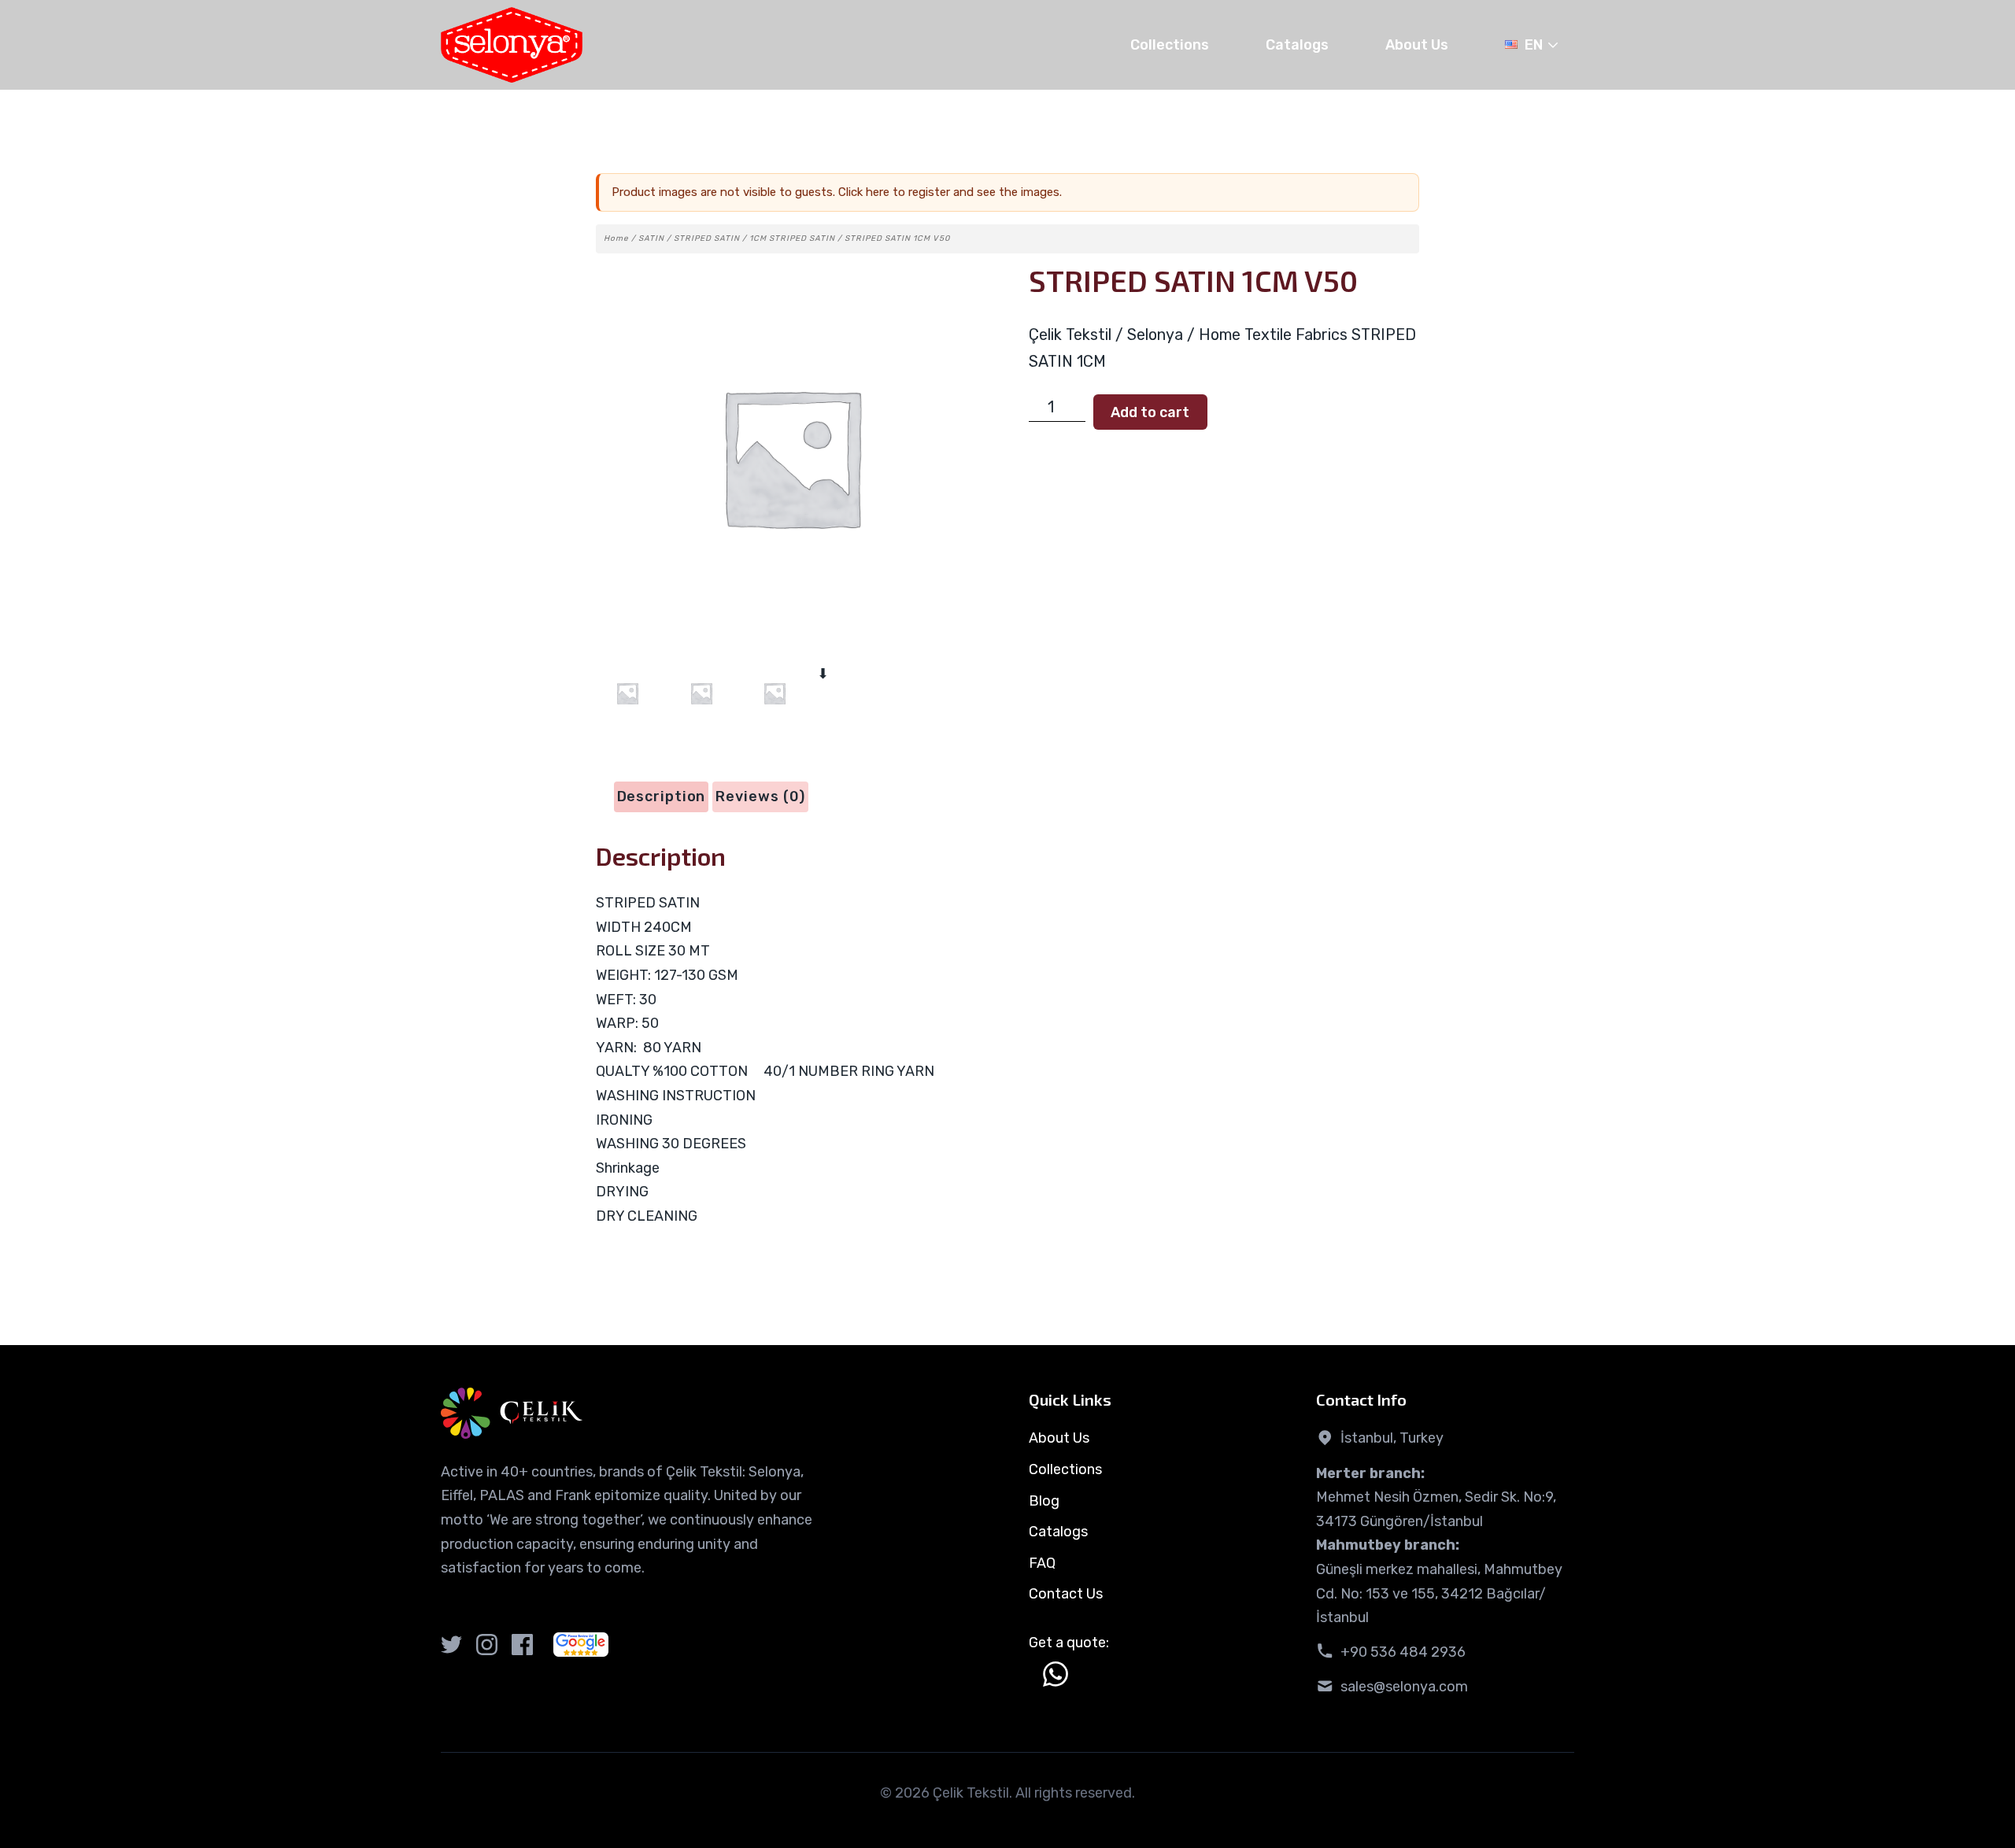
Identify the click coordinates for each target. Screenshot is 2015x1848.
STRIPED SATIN (707, 238)
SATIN (651, 238)
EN (1534, 45)
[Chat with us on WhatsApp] (1056, 1674)
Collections (1170, 45)
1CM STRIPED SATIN (792, 238)
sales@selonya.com (1404, 1687)
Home (616, 238)
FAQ (1042, 1563)
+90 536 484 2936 (1403, 1652)
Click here (864, 192)
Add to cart (1150, 412)
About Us (1417, 45)
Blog (1044, 1501)
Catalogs (1297, 45)
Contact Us (1066, 1594)
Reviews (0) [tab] (760, 796)
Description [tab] (662, 796)
